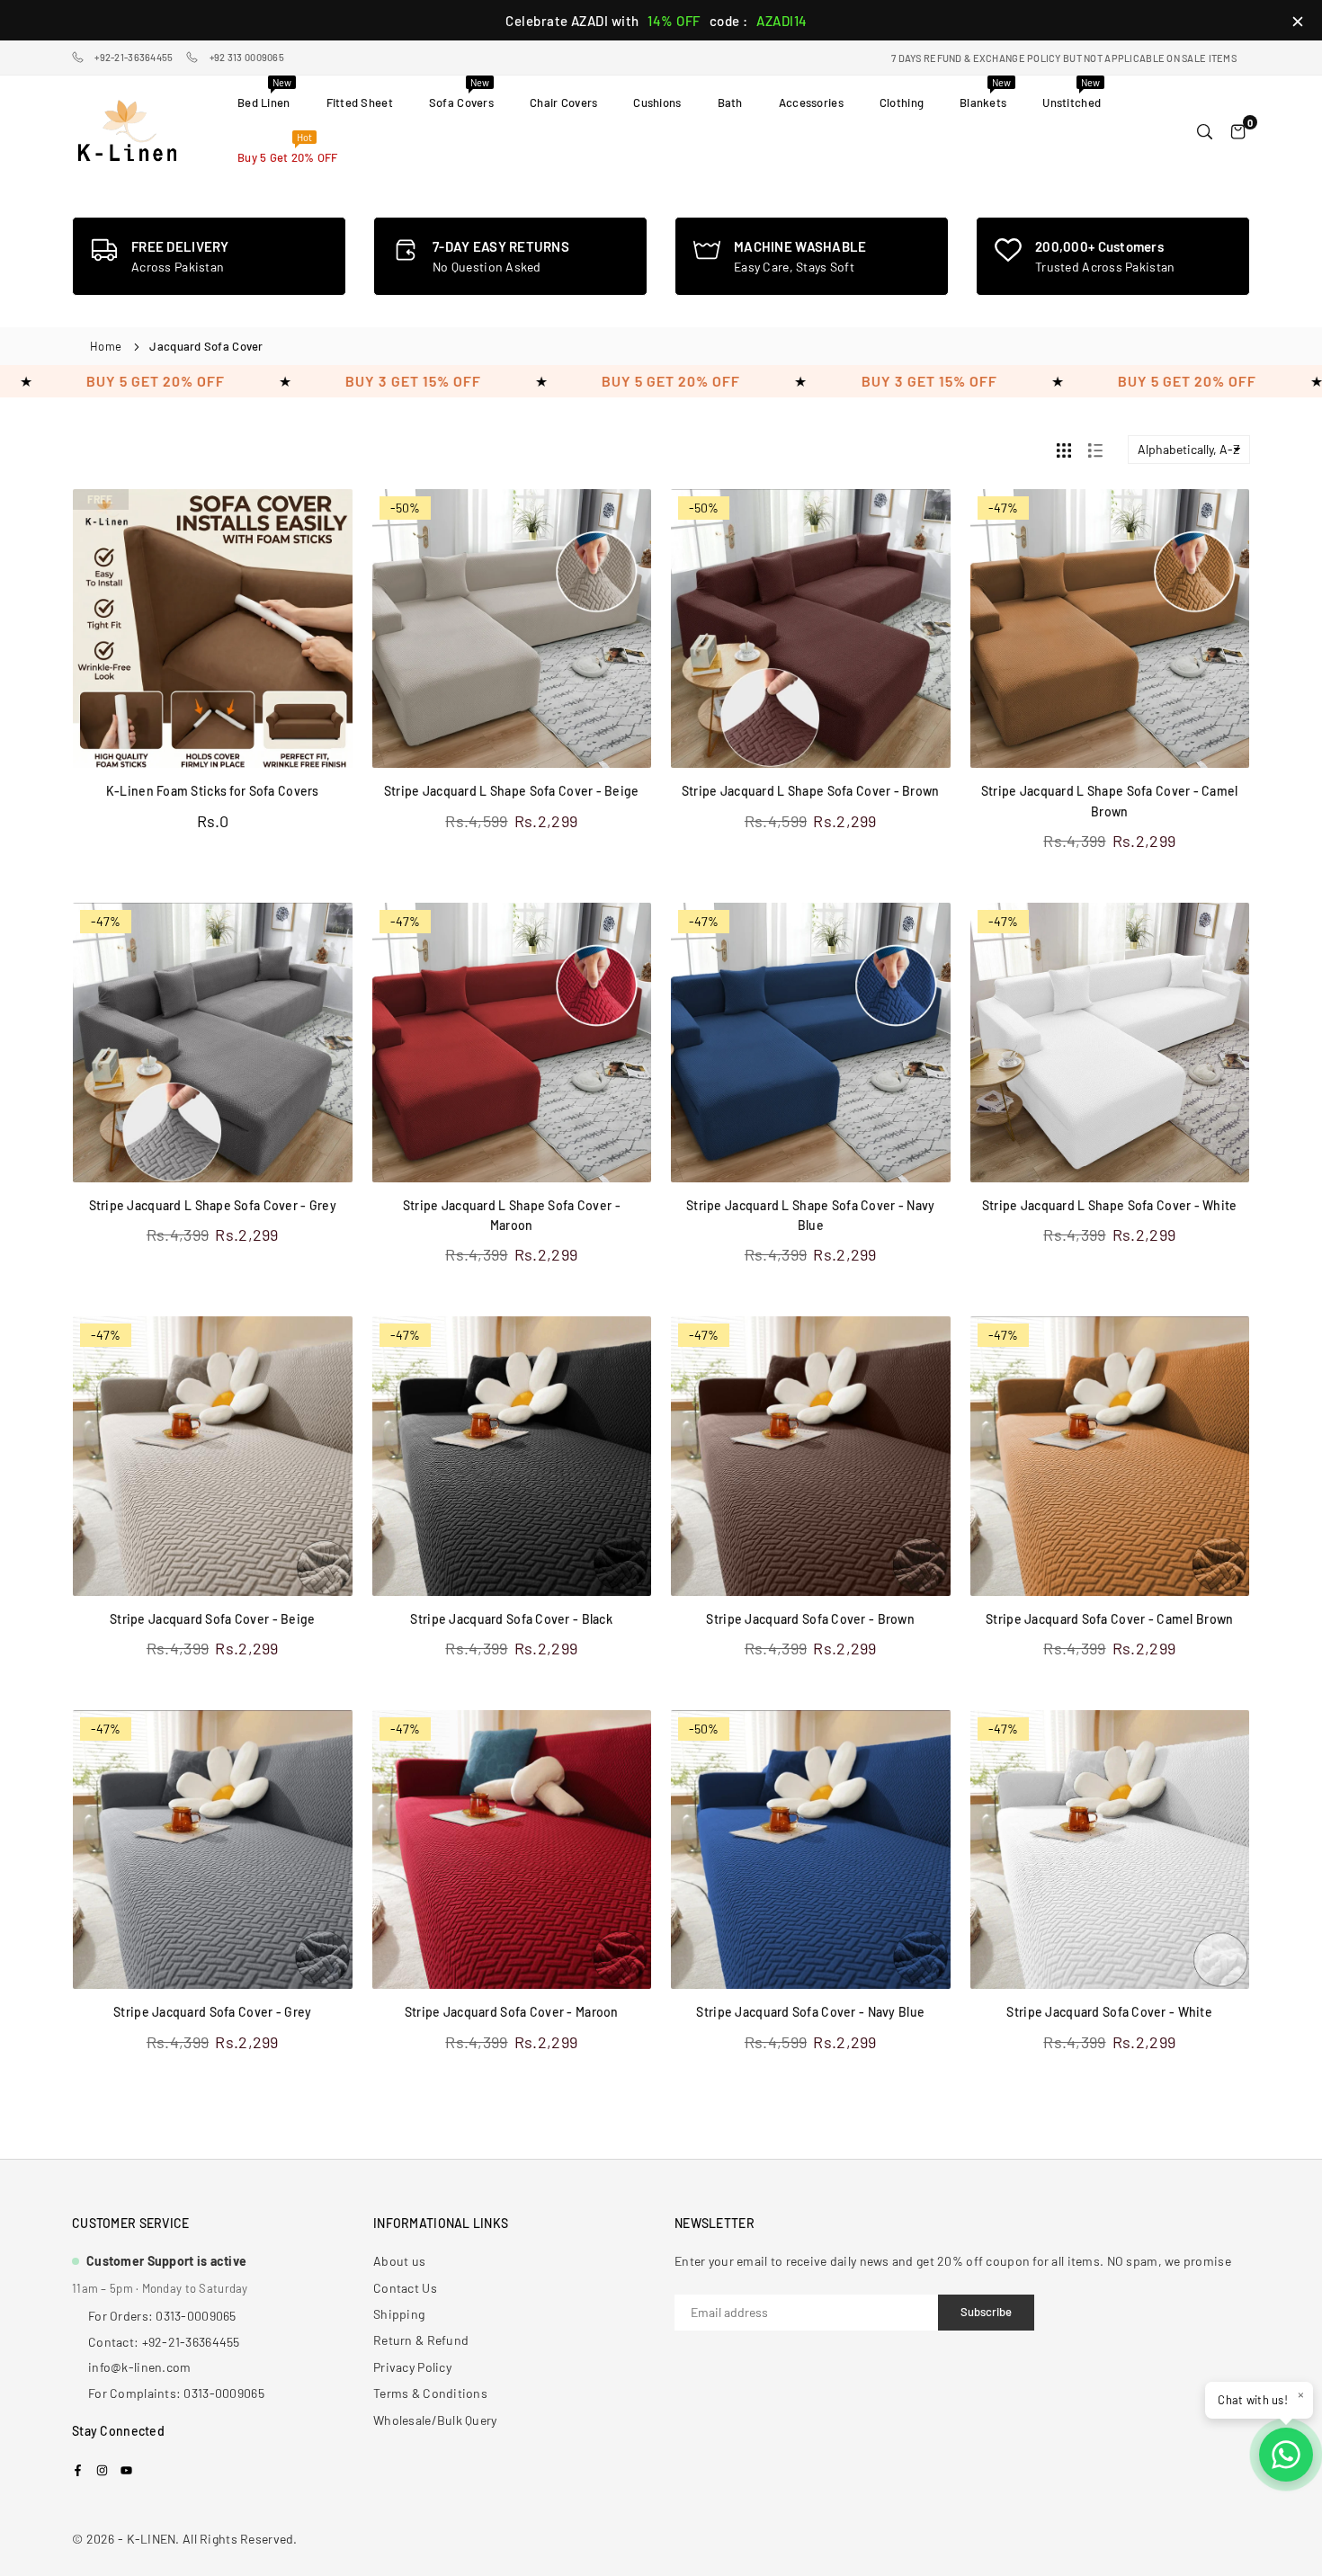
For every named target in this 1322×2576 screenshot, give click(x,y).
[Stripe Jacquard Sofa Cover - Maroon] (512, 1850)
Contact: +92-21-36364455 (164, 2342)
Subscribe (986, 2312)
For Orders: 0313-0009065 (162, 2316)
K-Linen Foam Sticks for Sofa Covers (213, 791)
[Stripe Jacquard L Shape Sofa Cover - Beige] (512, 629)
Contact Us (405, 2288)
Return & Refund (421, 2340)
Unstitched (1072, 93)
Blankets (985, 93)
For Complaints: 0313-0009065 (176, 2393)
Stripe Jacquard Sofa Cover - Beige (213, 1619)
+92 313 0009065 (247, 57)
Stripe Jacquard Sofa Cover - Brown (810, 1619)
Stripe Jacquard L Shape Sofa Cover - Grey (213, 1205)
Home (106, 346)
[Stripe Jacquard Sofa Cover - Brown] (811, 1456)
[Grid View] (1064, 450)
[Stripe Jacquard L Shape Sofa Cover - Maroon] (512, 1043)
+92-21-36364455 (134, 57)
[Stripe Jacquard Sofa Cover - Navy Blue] (811, 1850)
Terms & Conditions (430, 2393)
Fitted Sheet (360, 103)
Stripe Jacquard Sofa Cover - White (1109, 2012)
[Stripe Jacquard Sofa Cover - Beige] (213, 1456)
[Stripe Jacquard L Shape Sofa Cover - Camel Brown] (1110, 629)
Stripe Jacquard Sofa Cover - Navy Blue (810, 2012)
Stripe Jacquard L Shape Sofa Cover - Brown (811, 791)
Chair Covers (563, 103)
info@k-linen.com (139, 2367)
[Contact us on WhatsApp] (1286, 2455)
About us (399, 2261)
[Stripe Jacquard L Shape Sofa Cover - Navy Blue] (811, 1043)
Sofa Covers (461, 93)
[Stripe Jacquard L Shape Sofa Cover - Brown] (811, 629)
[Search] (1205, 130)
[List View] (1095, 450)
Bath (730, 103)
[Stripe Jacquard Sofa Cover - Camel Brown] (1110, 1456)
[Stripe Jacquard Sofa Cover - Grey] (213, 1850)
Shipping (399, 2314)
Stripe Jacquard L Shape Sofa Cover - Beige (512, 791)
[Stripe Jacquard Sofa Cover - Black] (512, 1456)
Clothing (902, 103)
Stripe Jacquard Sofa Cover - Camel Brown (1109, 1619)
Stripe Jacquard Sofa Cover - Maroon (512, 2012)
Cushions (657, 103)
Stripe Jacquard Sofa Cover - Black (511, 1619)
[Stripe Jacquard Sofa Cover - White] (1110, 1850)
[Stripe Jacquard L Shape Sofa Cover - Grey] (213, 1043)
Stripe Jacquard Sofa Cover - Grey (212, 2012)
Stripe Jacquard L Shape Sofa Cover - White (1110, 1205)
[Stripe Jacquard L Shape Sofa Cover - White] (1110, 1043)
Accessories (811, 103)
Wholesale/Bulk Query (435, 2420)
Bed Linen (264, 93)
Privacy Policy (412, 2367)
